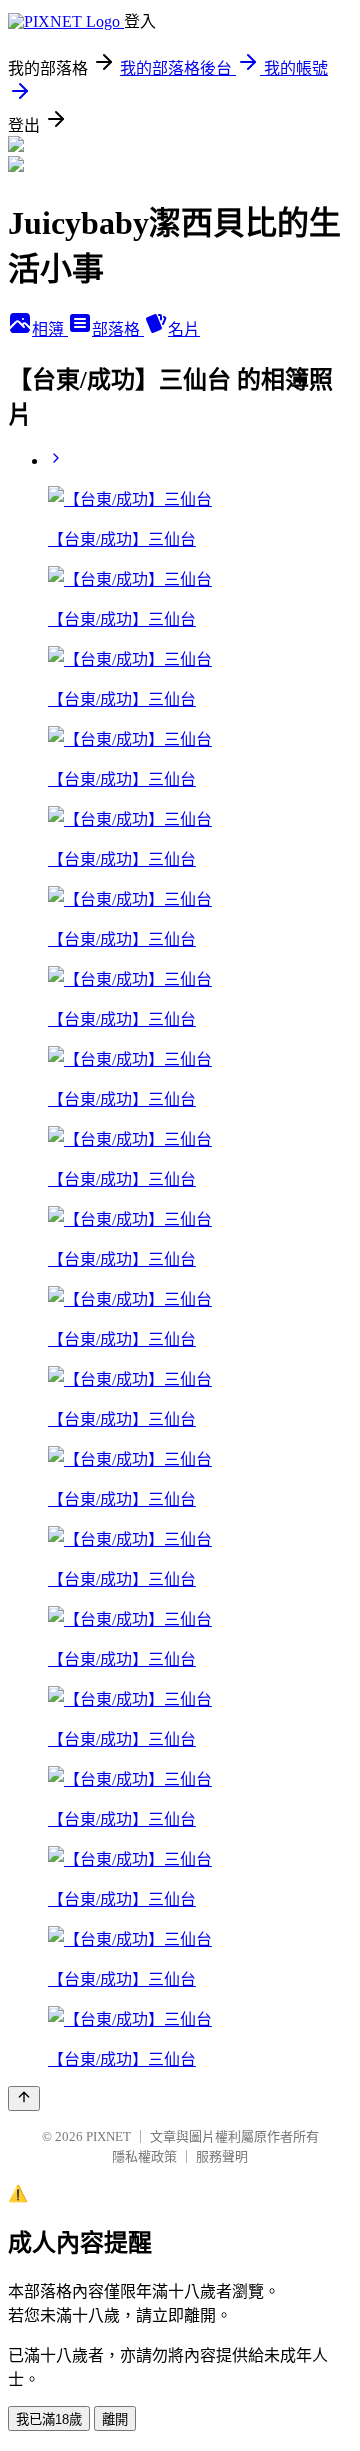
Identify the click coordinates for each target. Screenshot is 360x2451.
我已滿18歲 (49, 2419)
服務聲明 (222, 2156)
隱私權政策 (144, 2156)
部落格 (118, 329)
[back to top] (24, 2098)
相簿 (50, 329)
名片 (184, 329)
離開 (115, 2419)
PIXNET (108, 2136)
